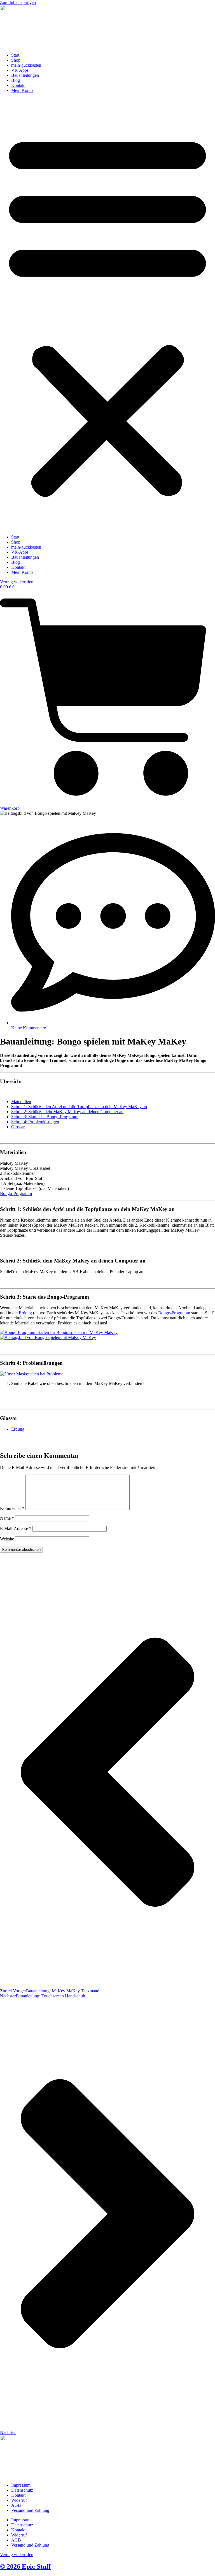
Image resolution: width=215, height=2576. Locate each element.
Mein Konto (22, 90)
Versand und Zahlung (30, 2510)
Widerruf (19, 2500)
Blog (16, 80)
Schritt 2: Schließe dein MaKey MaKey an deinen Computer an (67, 1112)
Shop (16, 60)
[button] (107, 314)
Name (7, 1518)
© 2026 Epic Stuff (25, 2566)
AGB (16, 2505)
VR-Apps (20, 70)
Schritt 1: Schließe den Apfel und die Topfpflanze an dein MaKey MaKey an (79, 1107)
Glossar (18, 1127)
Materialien (21, 1102)
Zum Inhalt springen (18, 2)
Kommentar (12, 1508)
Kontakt (18, 85)
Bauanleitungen (25, 75)
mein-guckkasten (26, 65)
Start (15, 55)
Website (7, 1539)
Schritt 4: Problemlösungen (35, 1122)
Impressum (21, 2485)
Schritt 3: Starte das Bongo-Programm (45, 1117)
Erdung (25, 1313)
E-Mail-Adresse (16, 1529)
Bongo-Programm (16, 1193)
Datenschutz (22, 2490)
